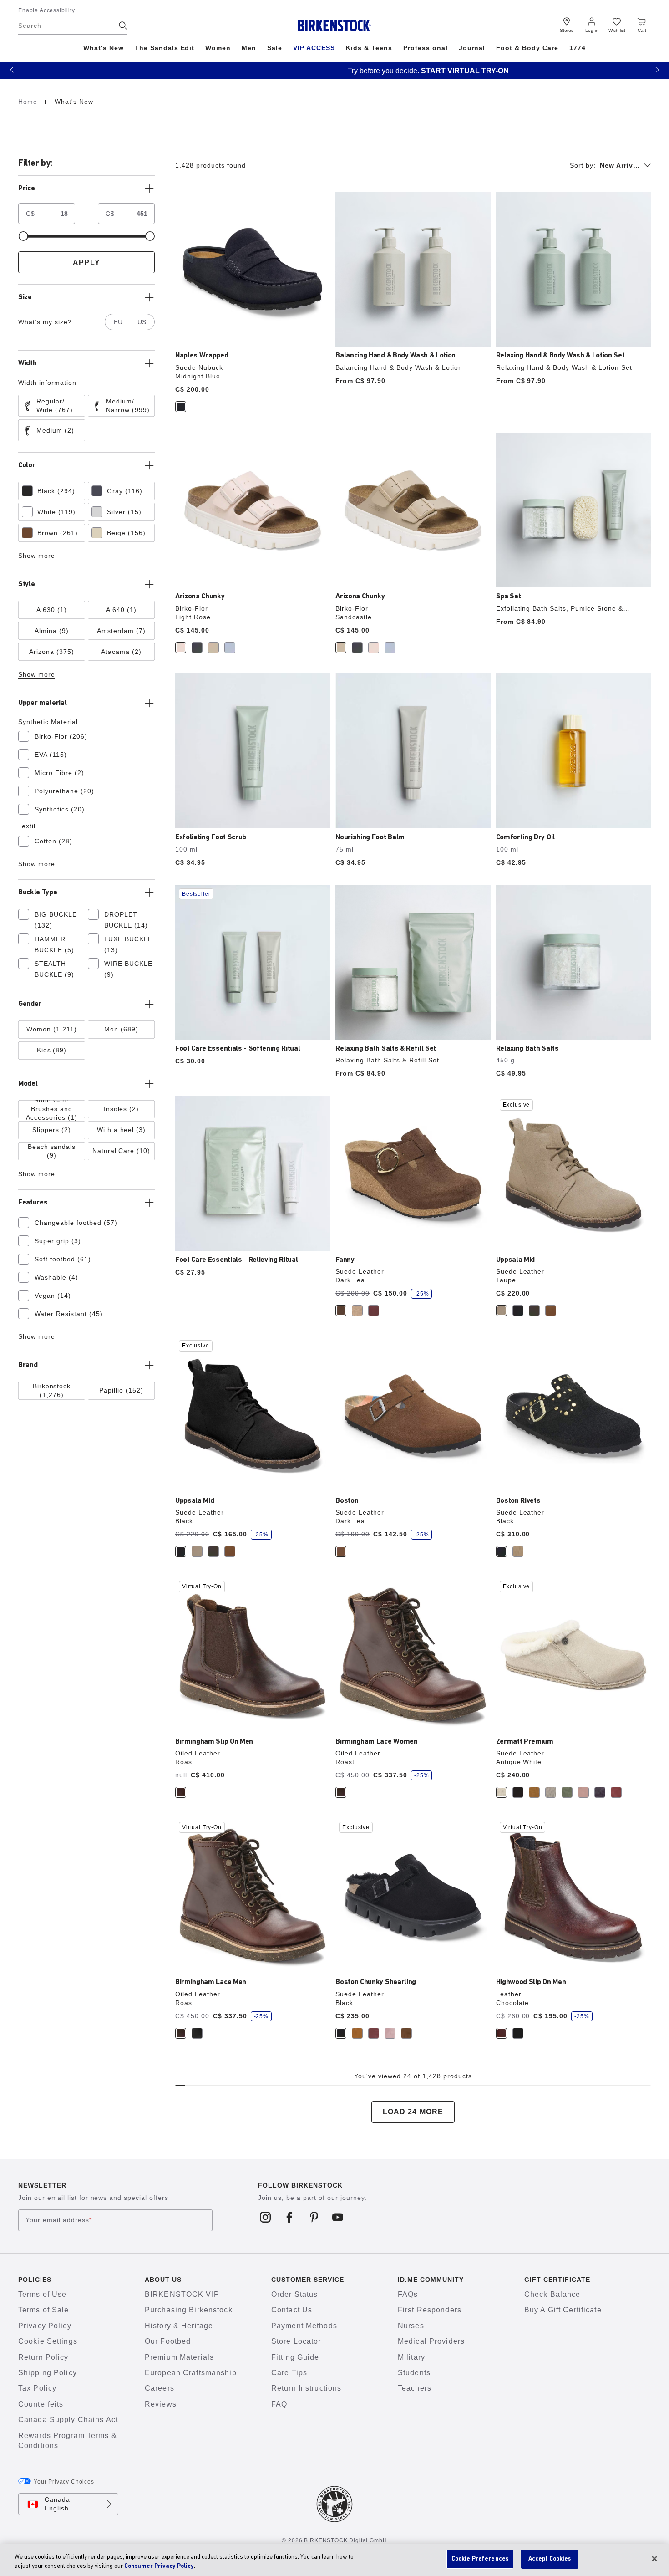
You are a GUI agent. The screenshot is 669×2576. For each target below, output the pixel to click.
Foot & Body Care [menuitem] (527, 48)
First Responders (430, 2310)
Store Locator (296, 2341)
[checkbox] (52, 406)
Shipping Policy (48, 2373)
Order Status (294, 2294)
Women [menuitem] (218, 48)
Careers (160, 2388)
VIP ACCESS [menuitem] (314, 48)
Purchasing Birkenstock (189, 2310)
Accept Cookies (550, 2559)
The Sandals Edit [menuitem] (165, 48)
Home (29, 102)
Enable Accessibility (47, 10)
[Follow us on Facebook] (290, 2217)
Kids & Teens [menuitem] (369, 48)
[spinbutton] (58, 214)
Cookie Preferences (480, 2559)
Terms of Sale (44, 2310)
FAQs (408, 2294)
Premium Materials (179, 2357)
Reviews (161, 2404)
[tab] (181, 407)
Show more (37, 556)
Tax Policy (37, 2388)
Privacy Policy (45, 2326)
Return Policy (43, 2357)
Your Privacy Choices (64, 2482)
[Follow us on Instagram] (266, 2217)
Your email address (59, 2220)
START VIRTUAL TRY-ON (371, 71)
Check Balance (552, 2294)
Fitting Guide (295, 2357)
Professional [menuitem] (426, 48)
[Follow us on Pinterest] (314, 2217)
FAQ (279, 2404)
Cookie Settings (48, 2341)
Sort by (583, 165)
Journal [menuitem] (472, 48)
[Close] (654, 2559)
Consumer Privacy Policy (159, 2566)
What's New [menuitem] (104, 48)
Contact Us (292, 2310)
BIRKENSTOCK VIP (182, 2294)
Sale (275, 48)
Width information (47, 383)
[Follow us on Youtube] (338, 2217)
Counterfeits (41, 2404)
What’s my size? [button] (45, 322)
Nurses (411, 2326)
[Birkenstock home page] (335, 26)
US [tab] (142, 322)
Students (414, 2373)
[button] (12, 69)
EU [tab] (118, 322)
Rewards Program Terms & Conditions (68, 2441)
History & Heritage (179, 2326)
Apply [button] (86, 263)
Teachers (415, 2388)
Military (411, 2357)
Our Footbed (168, 2341)
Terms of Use (42, 2294)
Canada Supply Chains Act (68, 2420)
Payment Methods (304, 2326)
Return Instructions (306, 2388)
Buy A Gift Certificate (563, 2310)
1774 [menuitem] (578, 48)
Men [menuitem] (249, 48)
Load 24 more (413, 2112)
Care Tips (289, 2373)
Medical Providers (431, 2341)
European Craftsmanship (191, 2373)
